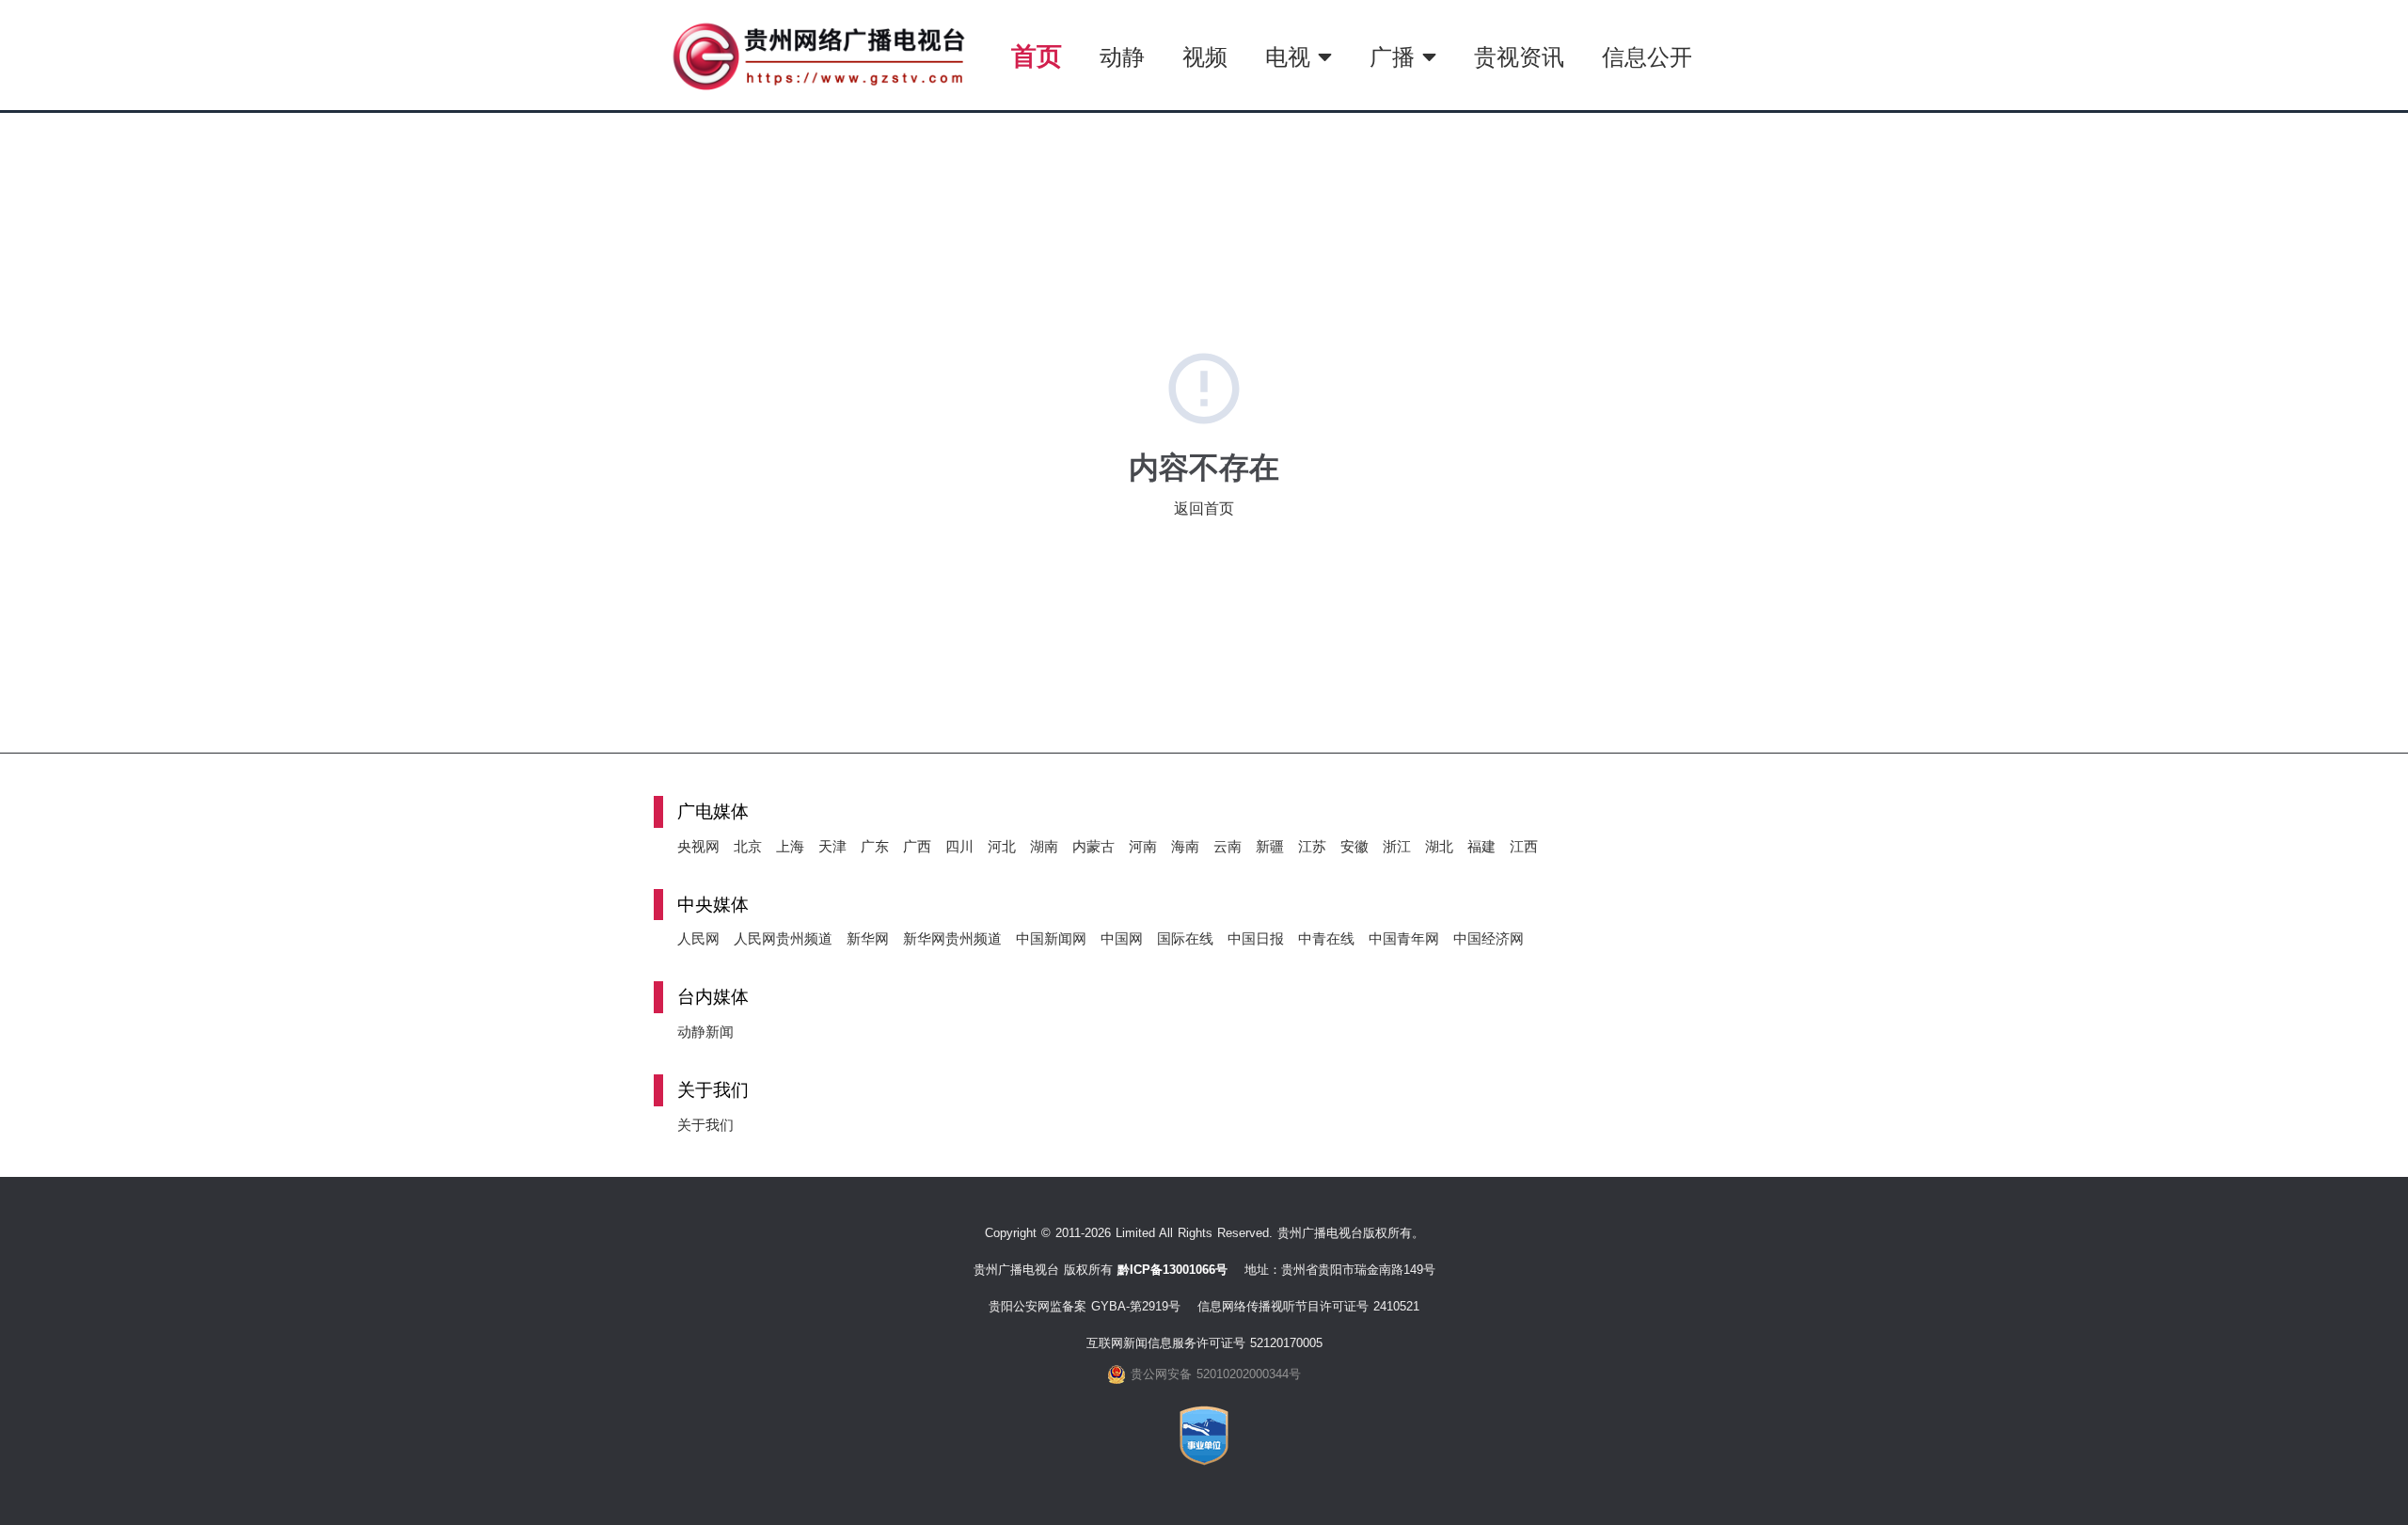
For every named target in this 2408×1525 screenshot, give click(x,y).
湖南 (1044, 846)
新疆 (1270, 846)
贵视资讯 (1519, 57)
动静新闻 (705, 1032)
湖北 (1439, 846)
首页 (1037, 56)
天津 (832, 846)
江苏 (1312, 846)
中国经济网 (1489, 938)
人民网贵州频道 (783, 938)
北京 (748, 846)
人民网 (698, 938)
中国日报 (1256, 938)
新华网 (868, 938)
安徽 (1354, 846)
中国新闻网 (1051, 938)
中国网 (1122, 938)
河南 (1143, 846)
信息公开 (1647, 57)
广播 (1396, 57)
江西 (1524, 846)
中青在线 (1326, 938)
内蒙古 (1093, 846)
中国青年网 (1404, 938)
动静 (1122, 57)
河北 (1002, 846)
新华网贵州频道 (952, 938)
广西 (917, 846)
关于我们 (705, 1125)
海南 (1185, 846)
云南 (1228, 846)
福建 (1481, 846)
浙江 (1397, 846)
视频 (1205, 57)
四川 (959, 846)
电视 (1291, 57)
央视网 (698, 846)
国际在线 (1185, 938)
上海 (790, 846)
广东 (875, 846)
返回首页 (1204, 508)
